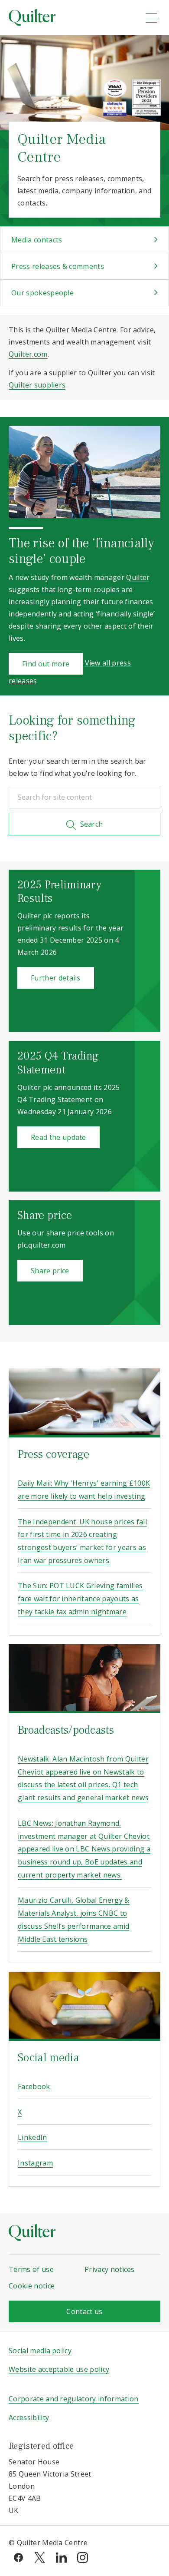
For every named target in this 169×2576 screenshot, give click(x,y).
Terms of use (31, 2269)
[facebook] (18, 2557)
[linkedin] (61, 2557)
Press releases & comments (58, 266)
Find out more (46, 664)
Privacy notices (110, 2269)
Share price (50, 1271)
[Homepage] (71, 17)
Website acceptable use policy (59, 2369)
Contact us (84, 2311)
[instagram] (83, 2557)
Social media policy (40, 2351)
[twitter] (40, 2557)
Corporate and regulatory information (74, 2399)
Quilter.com (28, 354)
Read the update (58, 1137)
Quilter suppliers (37, 385)
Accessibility (29, 2417)
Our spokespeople (42, 293)
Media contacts (37, 240)
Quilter (138, 577)
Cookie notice (32, 2286)
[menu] (151, 18)
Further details (56, 978)
